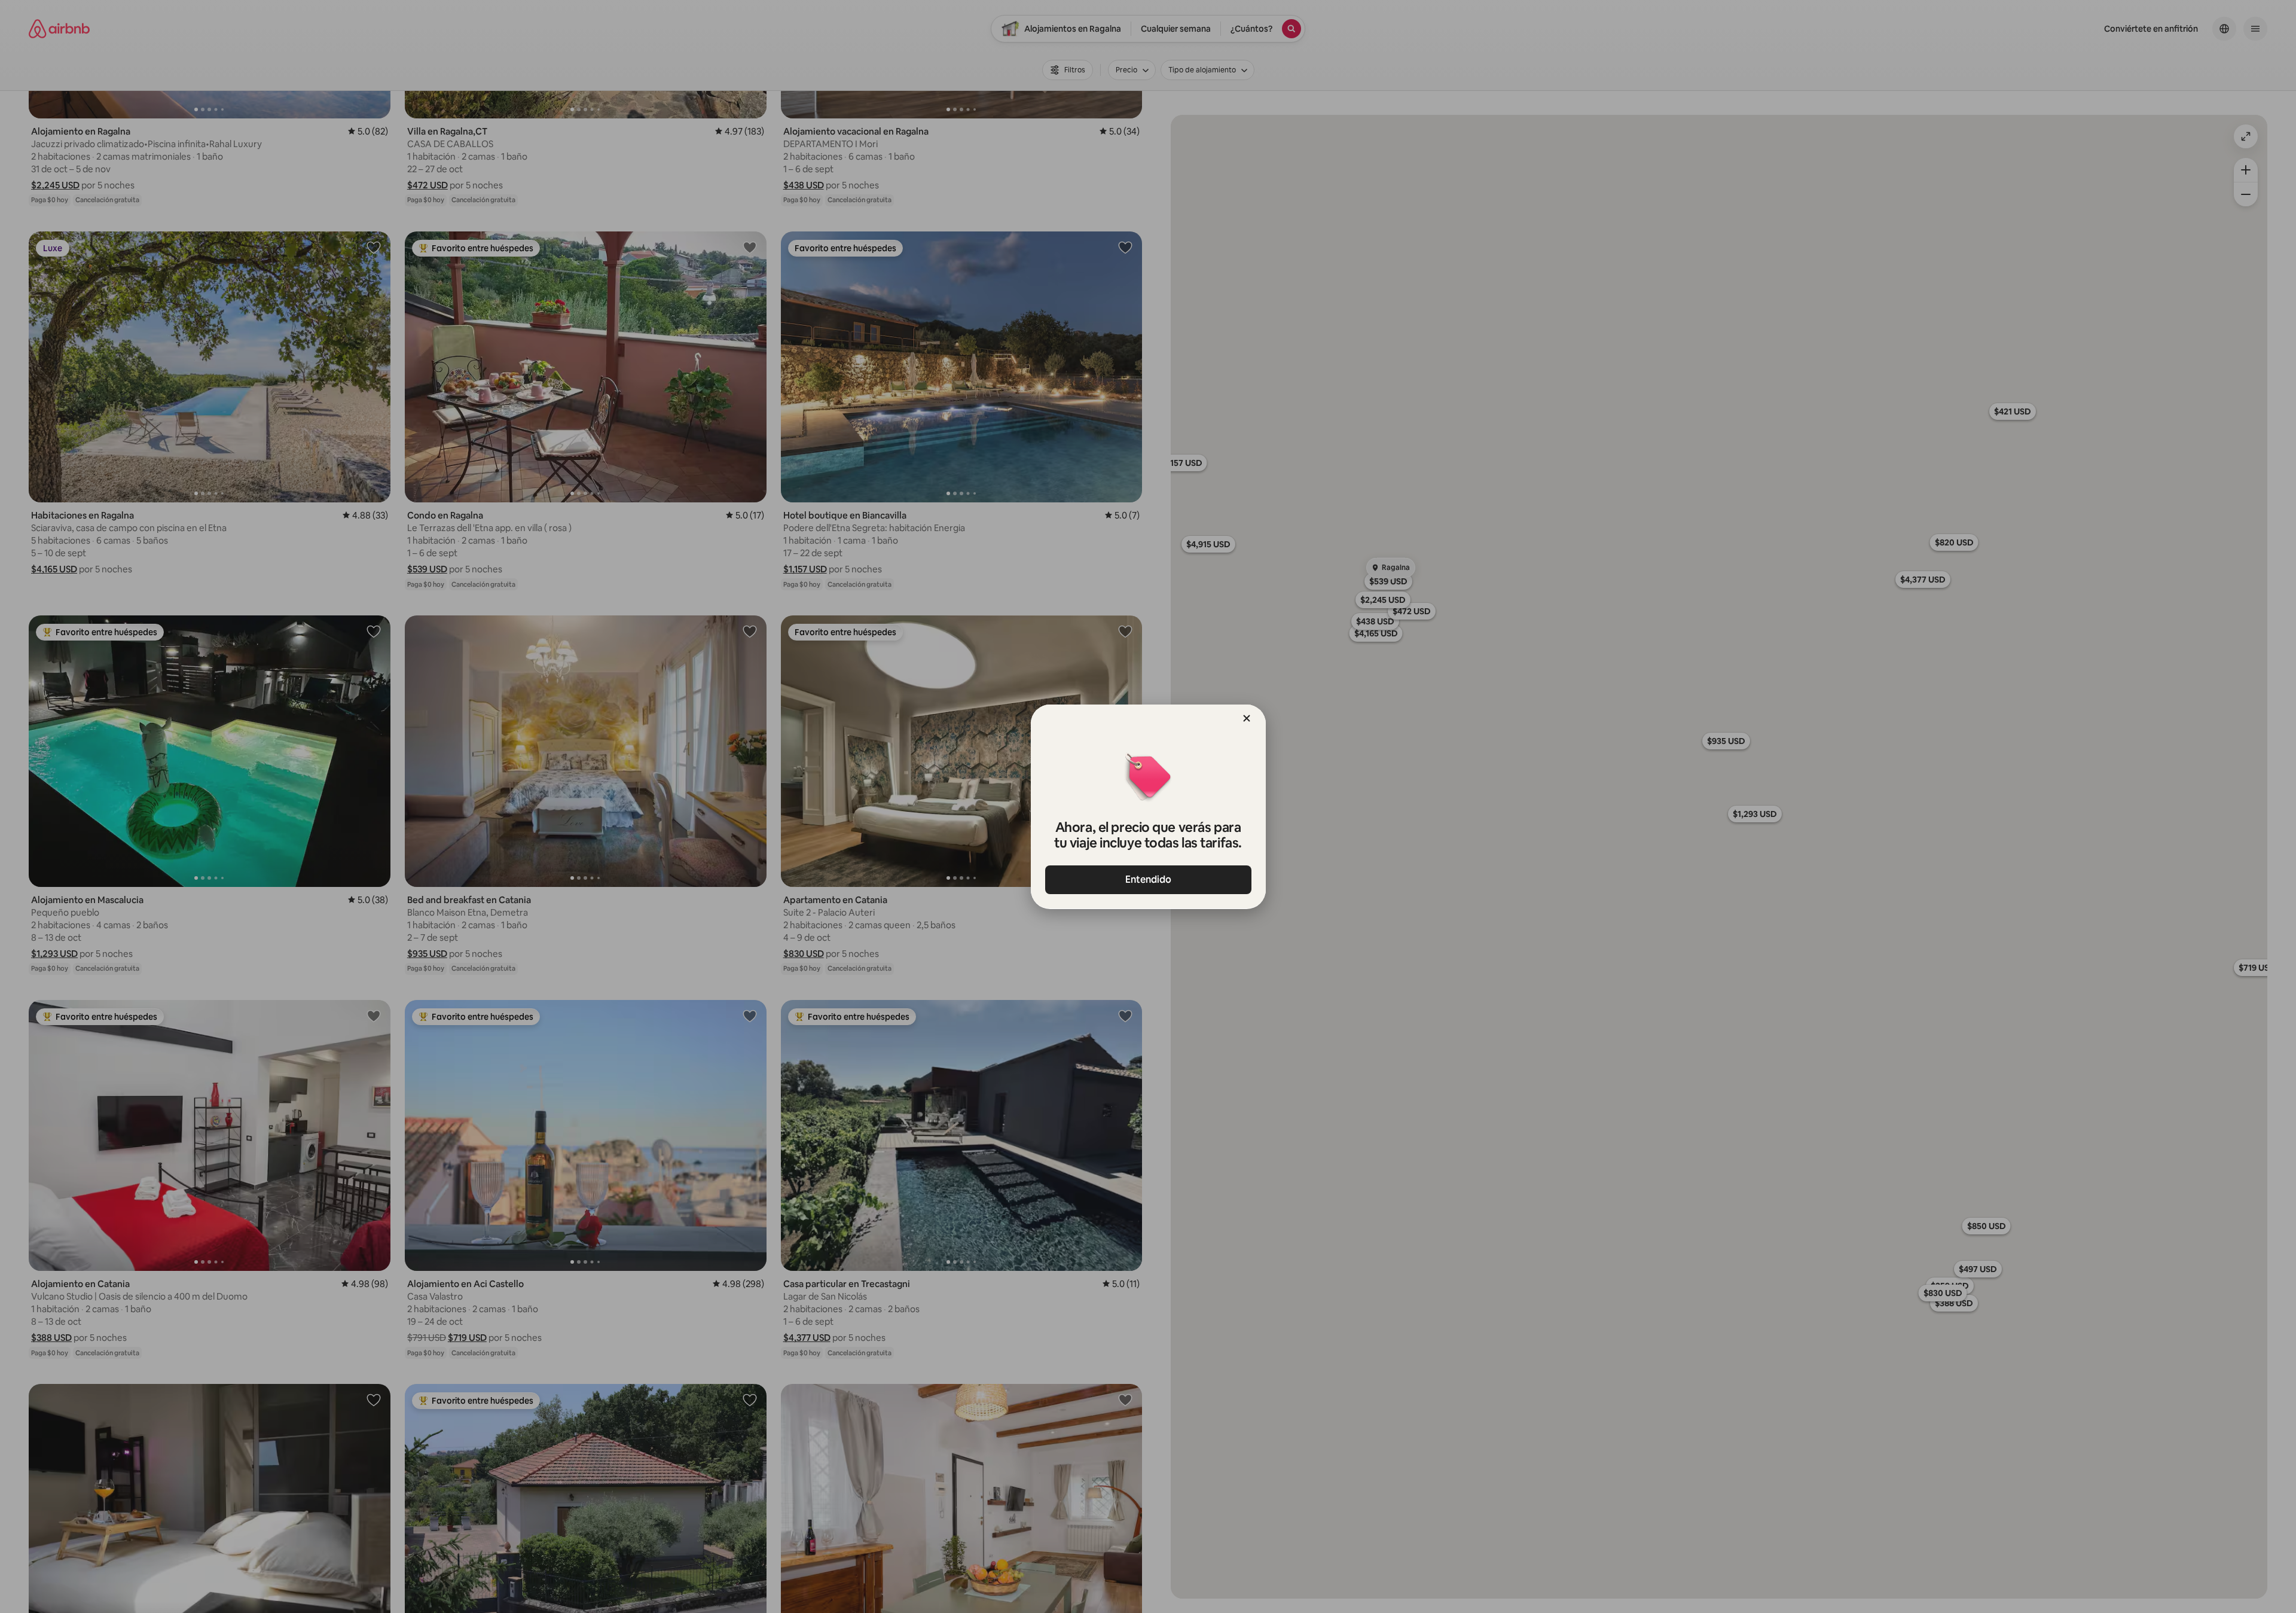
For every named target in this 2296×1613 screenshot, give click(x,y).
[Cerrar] (1247, 718)
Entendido (1148, 879)
